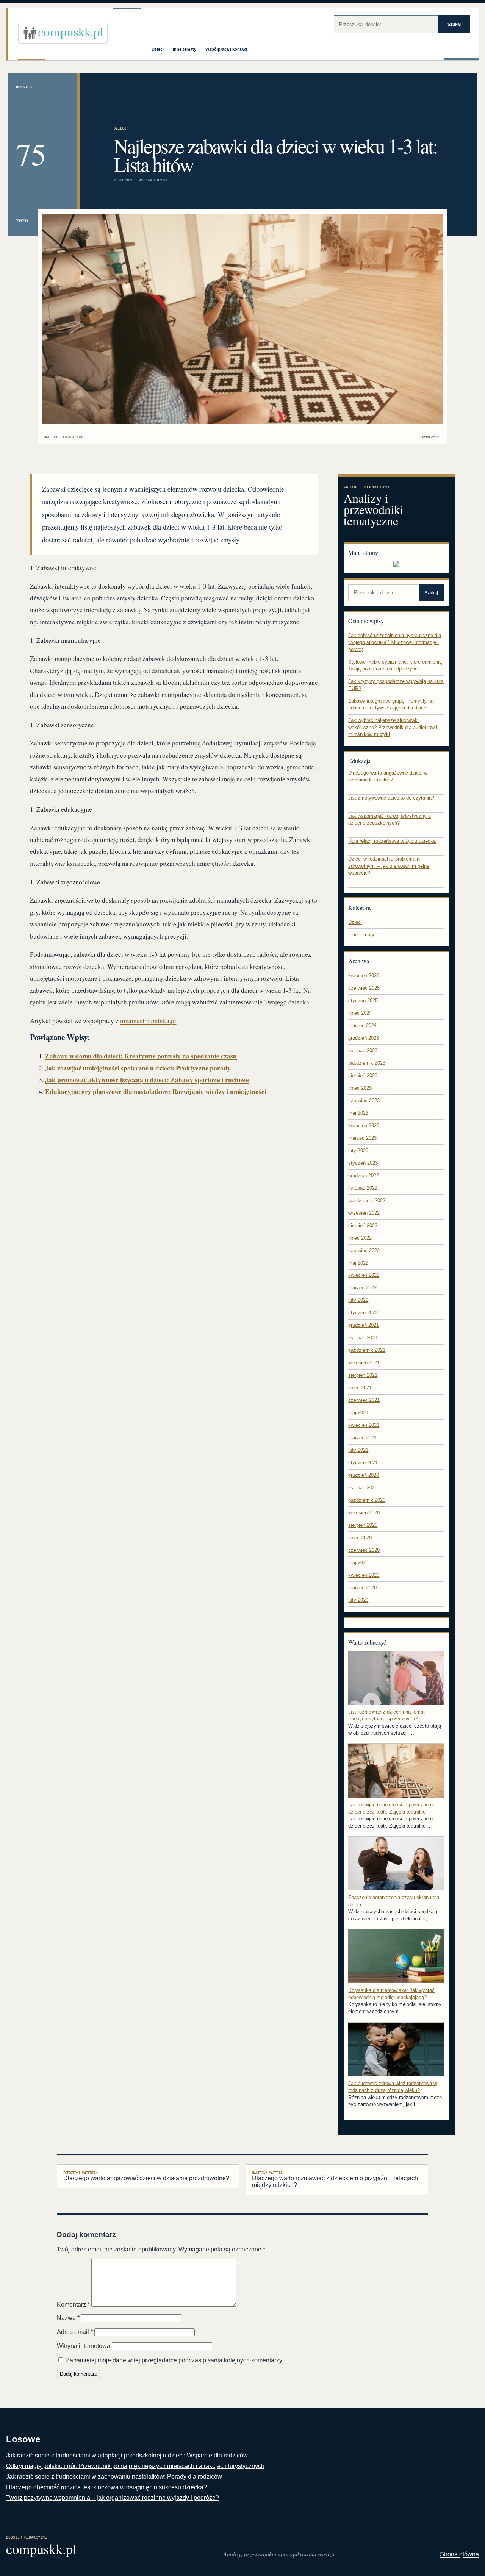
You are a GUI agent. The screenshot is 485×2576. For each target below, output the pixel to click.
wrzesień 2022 (364, 1213)
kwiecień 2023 (364, 1126)
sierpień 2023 (363, 1076)
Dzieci (158, 49)
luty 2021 (358, 1450)
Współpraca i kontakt (226, 49)
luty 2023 (358, 1151)
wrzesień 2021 (364, 1363)
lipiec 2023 (360, 1088)
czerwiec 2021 (364, 1400)
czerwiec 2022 (364, 1251)
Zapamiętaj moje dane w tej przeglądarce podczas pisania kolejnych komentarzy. (175, 2360)
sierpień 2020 (363, 1525)
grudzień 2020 (364, 1475)
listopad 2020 (363, 1488)
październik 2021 (367, 1350)
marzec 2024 (362, 1026)
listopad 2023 (363, 1051)
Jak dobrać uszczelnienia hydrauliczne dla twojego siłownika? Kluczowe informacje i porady (395, 642)
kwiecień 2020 (364, 1575)
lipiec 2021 (360, 1388)
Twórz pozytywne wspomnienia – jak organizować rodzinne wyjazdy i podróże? (113, 2498)
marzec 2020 (362, 1588)
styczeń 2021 (363, 1463)
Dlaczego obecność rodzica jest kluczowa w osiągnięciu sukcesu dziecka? (106, 2487)
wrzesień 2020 (364, 1513)
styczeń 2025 (363, 1001)
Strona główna (459, 2554)
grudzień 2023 (364, 1038)
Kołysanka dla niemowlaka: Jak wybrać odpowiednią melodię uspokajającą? (391, 1994)
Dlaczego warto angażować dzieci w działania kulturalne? (388, 776)
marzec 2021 (362, 1438)
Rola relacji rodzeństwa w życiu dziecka (392, 841)
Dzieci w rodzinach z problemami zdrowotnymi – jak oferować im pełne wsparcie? (389, 866)
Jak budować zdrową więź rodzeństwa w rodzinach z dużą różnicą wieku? (393, 2087)
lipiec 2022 (360, 1238)
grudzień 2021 (364, 1325)
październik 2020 (367, 1500)
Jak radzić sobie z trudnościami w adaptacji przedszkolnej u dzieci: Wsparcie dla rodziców (127, 2455)
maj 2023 (358, 1113)
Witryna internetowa (84, 2346)
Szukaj (454, 24)
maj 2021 (358, 1413)
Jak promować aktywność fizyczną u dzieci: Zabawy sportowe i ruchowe (147, 1080)
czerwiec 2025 (364, 988)
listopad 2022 (363, 1188)
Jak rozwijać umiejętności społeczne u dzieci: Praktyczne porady (138, 1068)
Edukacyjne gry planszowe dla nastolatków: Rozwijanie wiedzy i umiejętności (156, 1091)
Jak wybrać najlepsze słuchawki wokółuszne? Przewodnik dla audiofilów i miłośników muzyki (393, 727)
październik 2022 (367, 1201)
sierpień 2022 (363, 1226)
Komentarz (73, 2305)
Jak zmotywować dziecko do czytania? (391, 798)
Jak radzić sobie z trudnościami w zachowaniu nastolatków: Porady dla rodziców (114, 2477)
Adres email (75, 2332)
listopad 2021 (363, 1338)
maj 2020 (358, 1563)
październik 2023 (367, 1063)
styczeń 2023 (363, 1163)
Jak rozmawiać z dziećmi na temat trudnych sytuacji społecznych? (386, 1715)
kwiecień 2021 (364, 1425)
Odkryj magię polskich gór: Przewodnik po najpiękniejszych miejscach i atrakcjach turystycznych (135, 2466)
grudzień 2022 (364, 1176)
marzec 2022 (362, 1288)
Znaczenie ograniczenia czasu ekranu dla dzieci (394, 1901)
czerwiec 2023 (364, 1101)
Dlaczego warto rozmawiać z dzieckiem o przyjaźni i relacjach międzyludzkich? (335, 2179)
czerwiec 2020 (364, 1550)
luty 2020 (358, 1600)
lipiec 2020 (360, 1538)
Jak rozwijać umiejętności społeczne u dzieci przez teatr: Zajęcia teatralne (390, 1808)
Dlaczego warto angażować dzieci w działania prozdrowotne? (146, 2176)
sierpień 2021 (363, 1375)
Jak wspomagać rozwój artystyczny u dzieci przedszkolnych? (390, 820)
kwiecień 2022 (364, 1275)
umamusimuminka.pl (148, 1021)
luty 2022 (358, 1300)
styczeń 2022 (363, 1313)
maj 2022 (358, 1263)
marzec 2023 (362, 1138)
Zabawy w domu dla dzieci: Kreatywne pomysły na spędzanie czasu (141, 1056)
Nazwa (68, 2318)
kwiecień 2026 (364, 976)
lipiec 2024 (360, 1013)
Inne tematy (185, 49)
